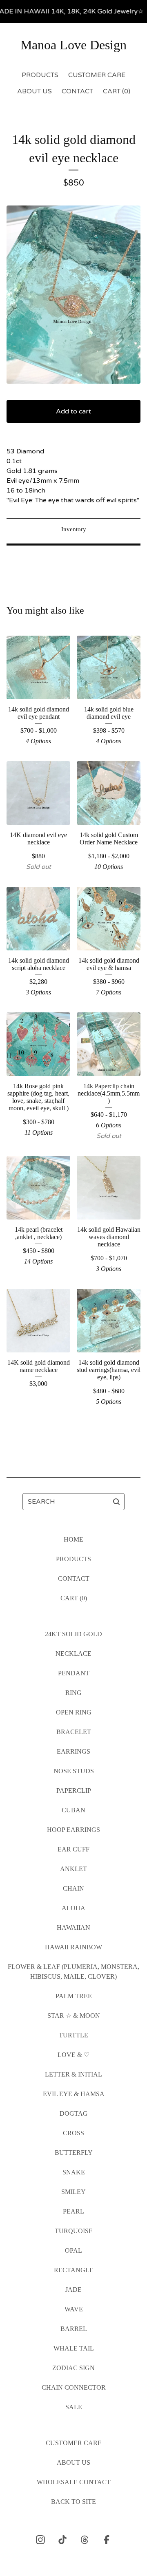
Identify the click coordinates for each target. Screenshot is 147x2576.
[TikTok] (62, 2540)
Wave (74, 2309)
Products (40, 75)
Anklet (73, 1869)
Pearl (73, 2211)
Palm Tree (74, 1996)
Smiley (73, 2192)
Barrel (74, 2329)
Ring (73, 1693)
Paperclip (74, 1791)
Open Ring (74, 1712)
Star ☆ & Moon (74, 2016)
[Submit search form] (116, 1502)
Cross (73, 2133)
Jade (73, 2290)
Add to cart (73, 411)
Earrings (73, 1751)
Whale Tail (74, 2348)
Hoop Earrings (73, 1830)
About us (35, 91)
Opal (73, 2250)
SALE (74, 2407)
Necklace (73, 1654)
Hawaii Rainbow (73, 1947)
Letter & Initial (73, 2074)
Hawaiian (73, 1928)
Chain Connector (74, 2387)
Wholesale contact (74, 2482)
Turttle (73, 2035)
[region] (73, 11)
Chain (73, 1888)
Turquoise (74, 2231)
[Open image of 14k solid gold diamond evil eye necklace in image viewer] (73, 295)
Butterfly (74, 2153)
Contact (77, 91)
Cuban (73, 1810)
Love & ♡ (73, 2055)
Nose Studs (74, 1771)
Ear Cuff (73, 1849)
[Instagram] (40, 2540)
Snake (74, 2172)
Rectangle (74, 2270)
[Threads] (85, 2540)
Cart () (117, 91)
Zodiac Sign (73, 2368)
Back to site (73, 2502)
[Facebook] (107, 2540)
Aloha (73, 1908)
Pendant (74, 1673)
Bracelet (74, 1732)
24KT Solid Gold (73, 1634)
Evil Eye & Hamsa (74, 2094)
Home (73, 1539)
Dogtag (74, 2113)
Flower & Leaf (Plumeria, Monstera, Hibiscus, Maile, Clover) (73, 1972)
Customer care (97, 75)
